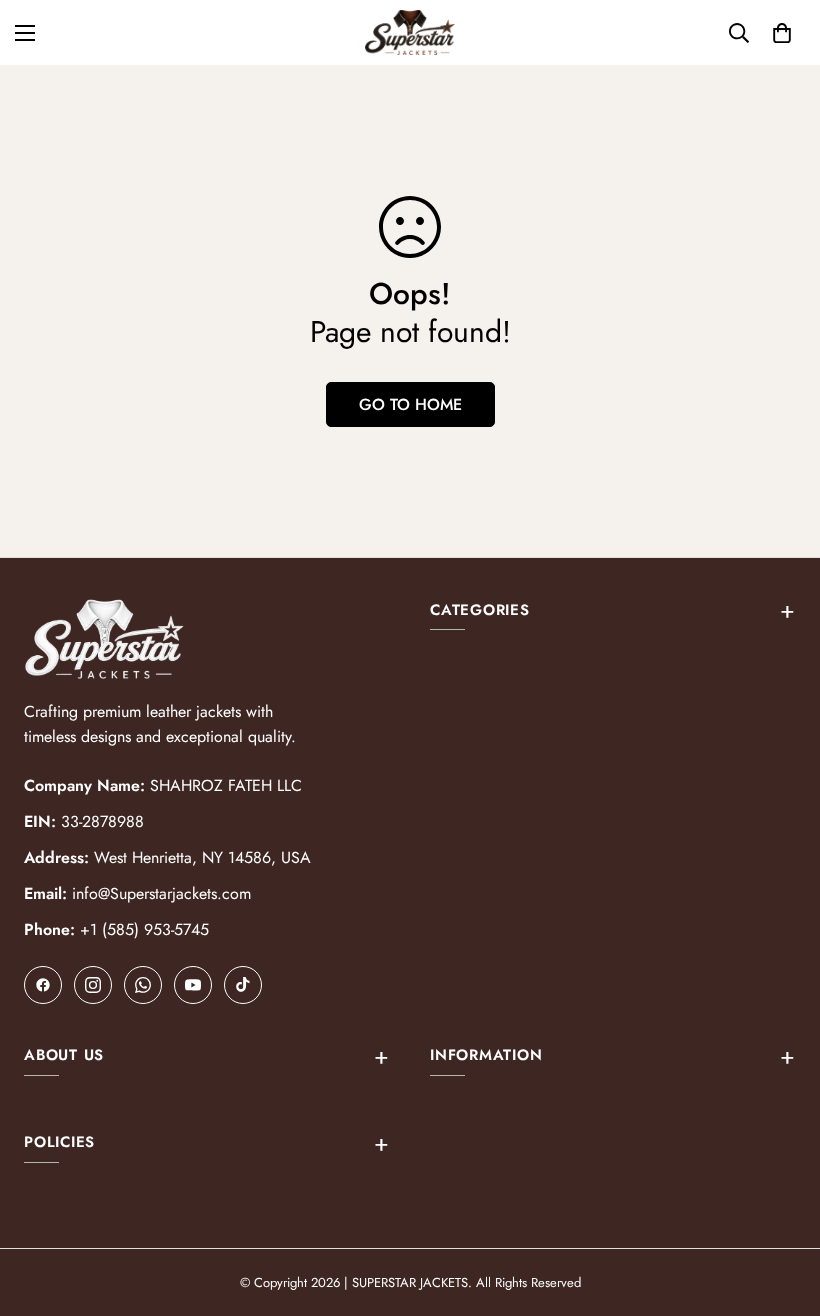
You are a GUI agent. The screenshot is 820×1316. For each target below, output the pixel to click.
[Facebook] (43, 985)
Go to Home (410, 404)
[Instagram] (93, 985)
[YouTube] (193, 985)
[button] (782, 33)
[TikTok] (243, 985)
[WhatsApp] (143, 985)
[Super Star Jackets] (410, 32)
